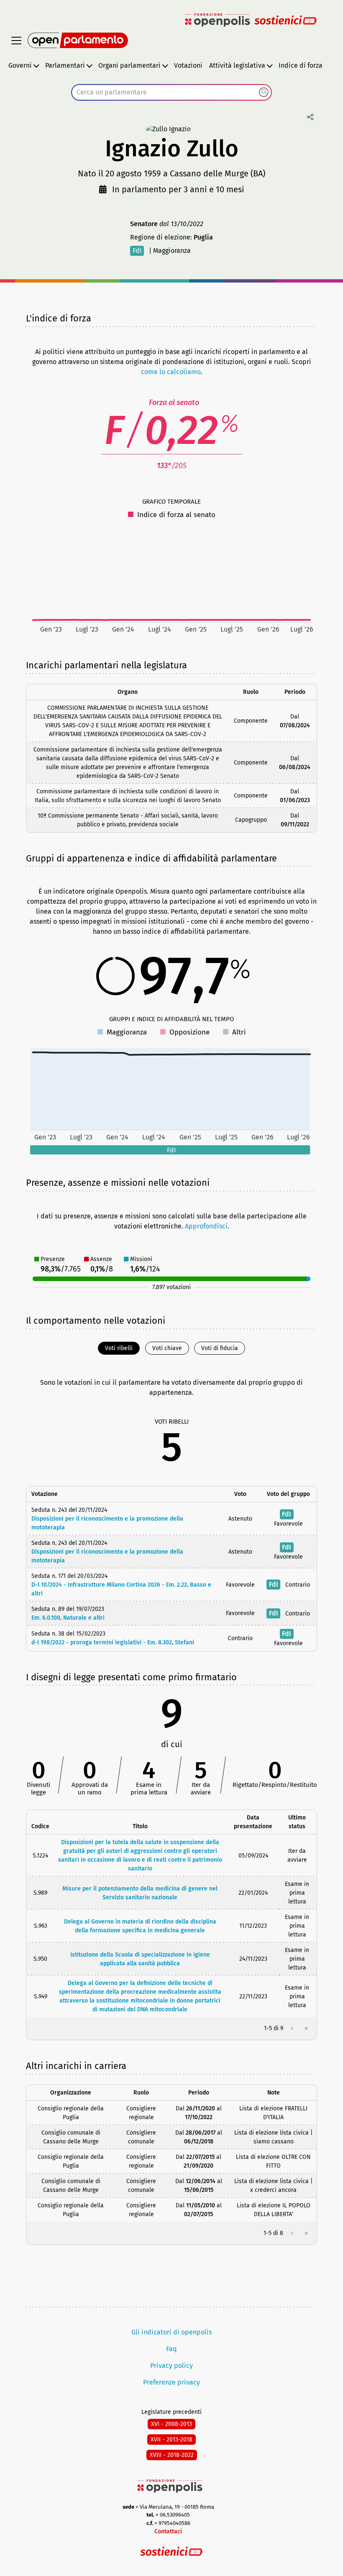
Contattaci (168, 2531)
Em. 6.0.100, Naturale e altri (68, 1618)
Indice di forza (301, 65)
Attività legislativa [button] (237, 65)
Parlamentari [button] (65, 65)
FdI (137, 251)
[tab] (119, 1348)
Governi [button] (20, 65)
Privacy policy (171, 2366)
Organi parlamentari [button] (129, 65)
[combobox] (171, 92)
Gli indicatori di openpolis (171, 2332)
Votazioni (188, 65)
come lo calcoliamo (171, 372)
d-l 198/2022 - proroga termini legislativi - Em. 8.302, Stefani (113, 1642)
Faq (171, 2349)
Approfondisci (206, 1226)
